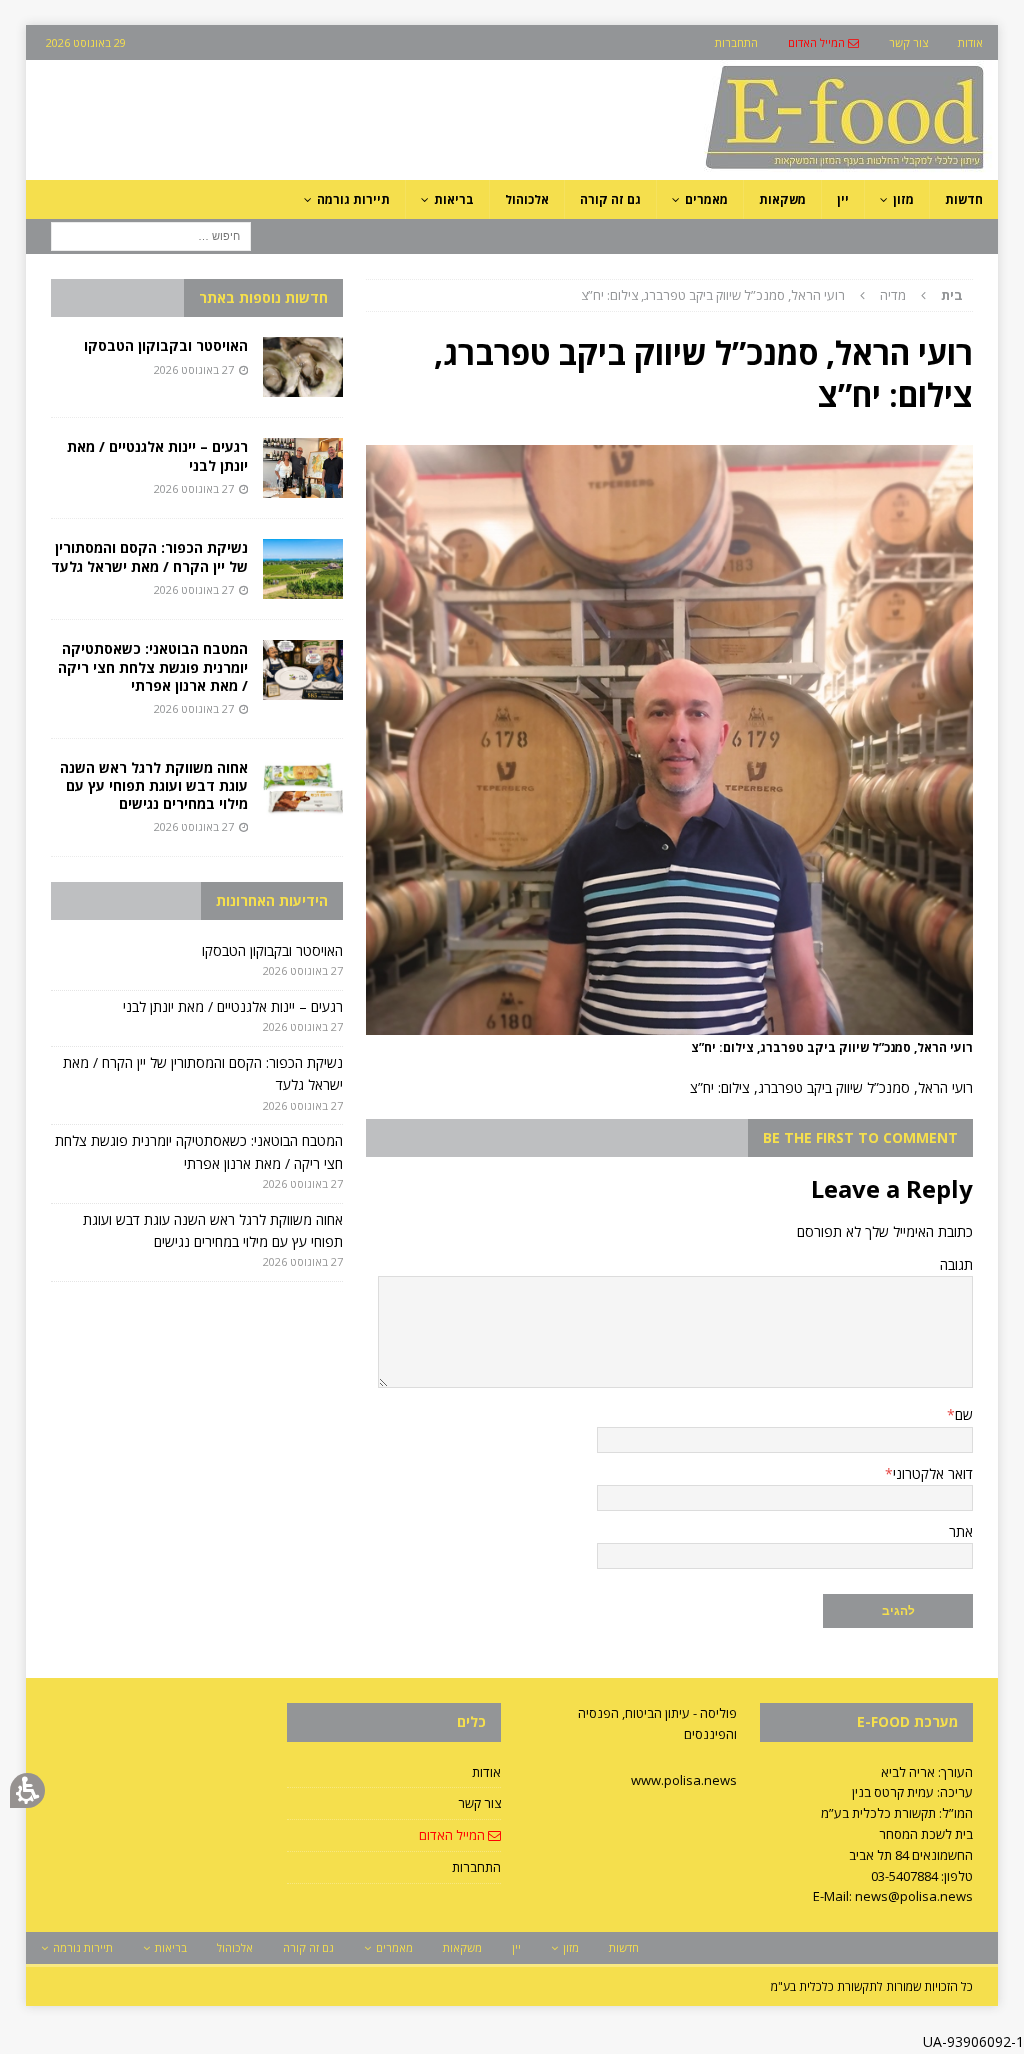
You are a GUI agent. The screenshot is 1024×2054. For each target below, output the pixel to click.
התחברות (476, 1867)
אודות (486, 1772)
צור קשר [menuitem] (908, 42)
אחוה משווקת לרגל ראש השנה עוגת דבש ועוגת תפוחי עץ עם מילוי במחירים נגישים (154, 785)
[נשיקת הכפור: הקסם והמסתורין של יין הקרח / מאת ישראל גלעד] (303, 569)
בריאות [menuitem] (454, 199)
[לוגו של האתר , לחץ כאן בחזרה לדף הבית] (739, 168)
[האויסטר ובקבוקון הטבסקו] (303, 367)
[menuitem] (823, 42)
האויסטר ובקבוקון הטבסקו (166, 345)
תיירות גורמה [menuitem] (353, 199)
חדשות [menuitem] (964, 199)
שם (964, 1414)
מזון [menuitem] (903, 199)
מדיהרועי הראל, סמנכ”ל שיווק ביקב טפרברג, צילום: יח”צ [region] (772, 295)
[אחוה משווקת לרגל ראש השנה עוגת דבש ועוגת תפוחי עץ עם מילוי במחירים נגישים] (303, 789)
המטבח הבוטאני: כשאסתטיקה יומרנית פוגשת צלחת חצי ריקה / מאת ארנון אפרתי (153, 666)
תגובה (956, 1264)
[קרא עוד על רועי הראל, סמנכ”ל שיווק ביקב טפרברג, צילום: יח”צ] (669, 1022)
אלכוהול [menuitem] (527, 199)
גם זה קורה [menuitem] (610, 199)
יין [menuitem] (843, 199)
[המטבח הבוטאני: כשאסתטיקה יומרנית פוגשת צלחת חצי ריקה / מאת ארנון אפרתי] (303, 670)
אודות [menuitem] (970, 42)
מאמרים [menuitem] (706, 199)
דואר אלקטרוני (933, 1473)
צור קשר (479, 1803)
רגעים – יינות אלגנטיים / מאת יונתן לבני (157, 455)
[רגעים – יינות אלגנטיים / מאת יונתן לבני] (303, 468)
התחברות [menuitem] (736, 42)
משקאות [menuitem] (782, 199)
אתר (961, 1531)
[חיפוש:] (151, 234)
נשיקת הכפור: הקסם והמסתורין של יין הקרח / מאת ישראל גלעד (149, 556)
